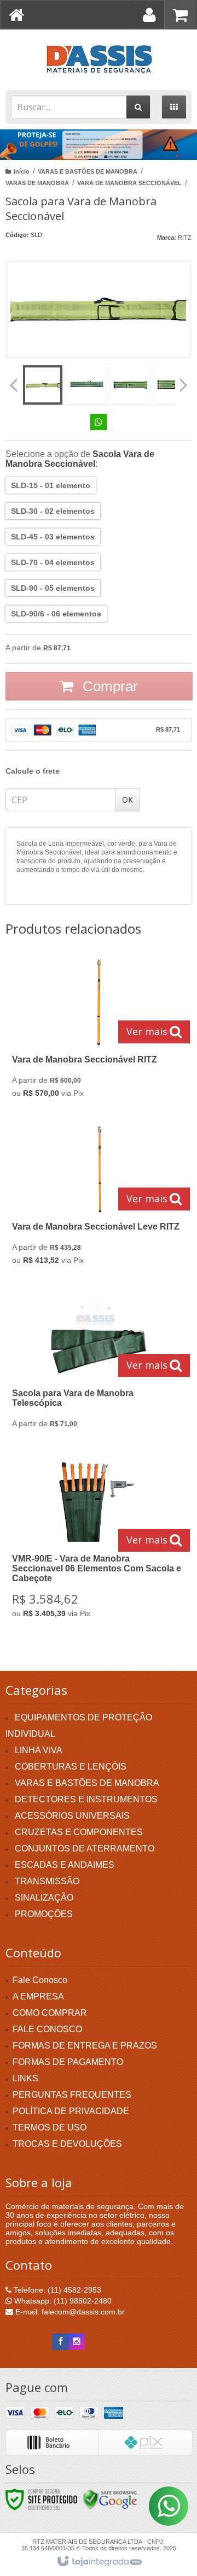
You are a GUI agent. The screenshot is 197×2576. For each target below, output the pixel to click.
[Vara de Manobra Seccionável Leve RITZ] (97, 1198)
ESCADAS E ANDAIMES (65, 1865)
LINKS (25, 2078)
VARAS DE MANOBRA (37, 183)
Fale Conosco (40, 1980)
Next (184, 381)
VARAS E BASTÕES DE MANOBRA (88, 171)
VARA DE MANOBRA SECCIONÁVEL (129, 183)
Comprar (108, 686)
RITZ (185, 238)
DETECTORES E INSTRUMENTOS (86, 1799)
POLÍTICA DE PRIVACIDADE (71, 2111)
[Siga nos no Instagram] (77, 2342)
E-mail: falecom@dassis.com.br (69, 2312)
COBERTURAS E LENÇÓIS (71, 1767)
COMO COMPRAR (50, 2013)
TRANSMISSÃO (47, 1881)
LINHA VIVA (39, 1750)
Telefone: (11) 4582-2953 (56, 2290)
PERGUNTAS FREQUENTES (72, 2095)
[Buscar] (138, 107)
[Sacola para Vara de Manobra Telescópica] (97, 1365)
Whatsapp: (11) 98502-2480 (62, 2301)
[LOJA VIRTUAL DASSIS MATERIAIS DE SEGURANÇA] (99, 57)
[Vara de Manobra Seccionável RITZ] (97, 1031)
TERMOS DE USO (50, 2127)
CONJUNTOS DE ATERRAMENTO (85, 1848)
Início (22, 171)
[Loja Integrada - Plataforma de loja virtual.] (99, 2562)
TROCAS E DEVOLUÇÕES (67, 2144)
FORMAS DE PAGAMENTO (68, 2062)
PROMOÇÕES (44, 1914)
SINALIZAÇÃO (44, 1898)
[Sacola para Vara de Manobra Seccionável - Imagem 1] (43, 385)
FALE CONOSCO (47, 2029)
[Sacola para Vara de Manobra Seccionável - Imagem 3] (130, 385)
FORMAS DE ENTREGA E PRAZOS (85, 2046)
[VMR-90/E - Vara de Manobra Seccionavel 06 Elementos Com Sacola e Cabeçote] (97, 1541)
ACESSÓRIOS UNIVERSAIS (72, 1816)
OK (128, 800)
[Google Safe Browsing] (110, 2499)
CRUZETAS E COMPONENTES (79, 1832)
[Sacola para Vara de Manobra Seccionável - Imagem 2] (86, 385)
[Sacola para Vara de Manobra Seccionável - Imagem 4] (174, 385)
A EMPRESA (38, 1996)
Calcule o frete (33, 771)
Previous (14, 385)
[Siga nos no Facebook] (60, 2342)
